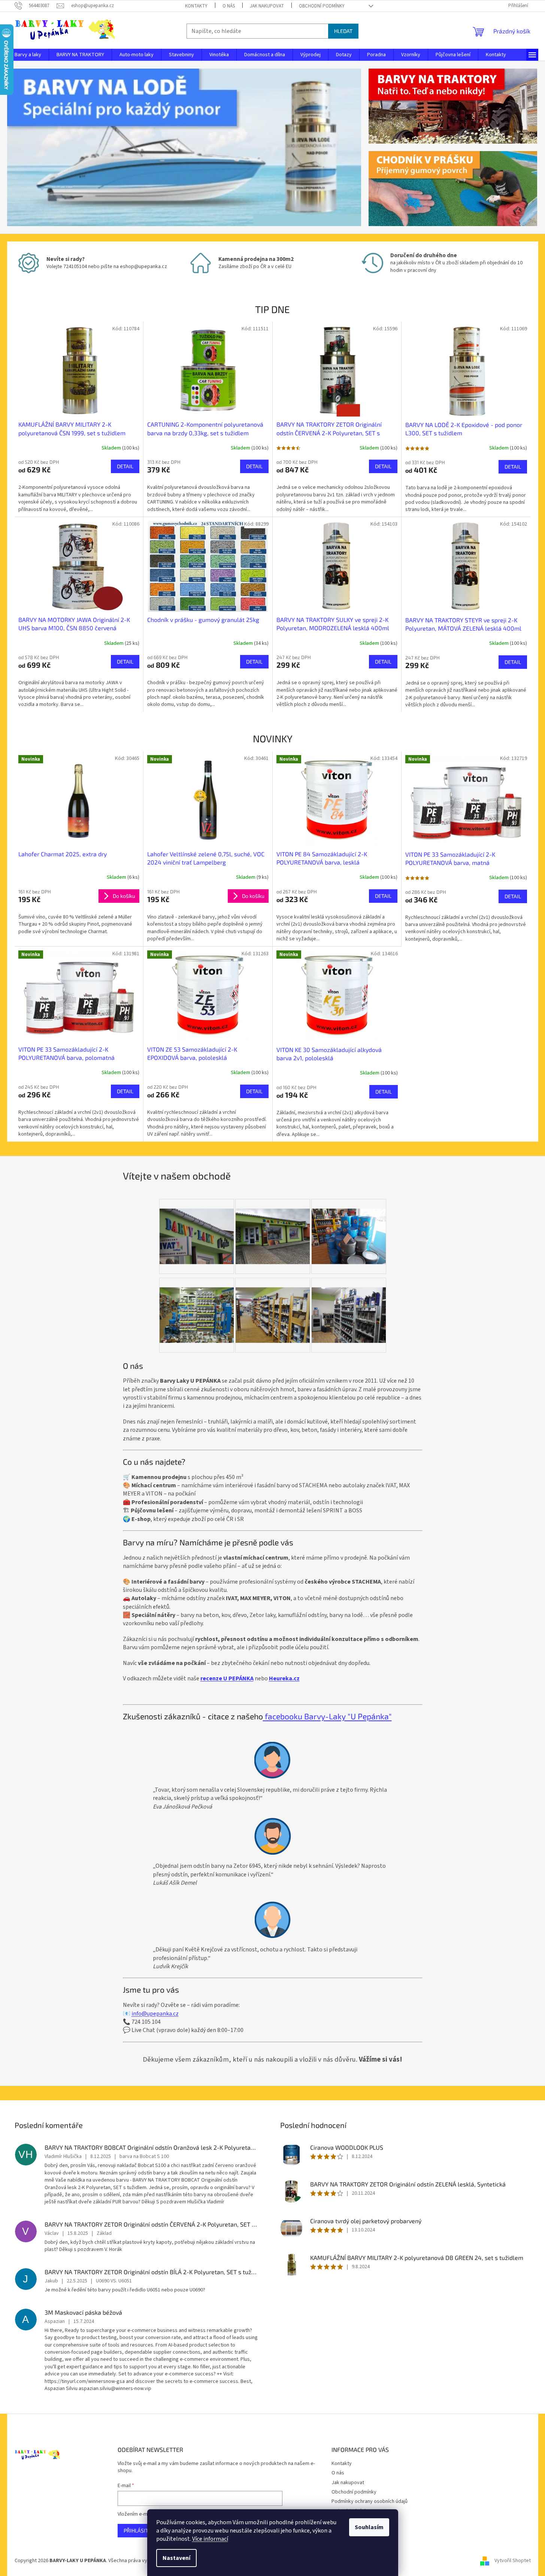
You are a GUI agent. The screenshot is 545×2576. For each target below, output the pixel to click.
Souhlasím (369, 2527)
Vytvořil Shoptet (513, 2561)
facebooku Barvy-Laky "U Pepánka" (327, 1716)
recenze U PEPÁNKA (227, 1678)
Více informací (210, 2539)
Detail (125, 466)
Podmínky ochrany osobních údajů (370, 2501)
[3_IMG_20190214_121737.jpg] (273, 1227)
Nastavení (176, 2558)
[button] (34, 147)
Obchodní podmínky (322, 6)
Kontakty (196, 6)
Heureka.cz (284, 1678)
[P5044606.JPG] (349, 1227)
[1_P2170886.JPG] (273, 1305)
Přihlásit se (140, 2530)
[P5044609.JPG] (197, 1305)
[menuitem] (28, 55)
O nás (229, 6)
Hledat (343, 31)
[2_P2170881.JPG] (349, 1305)
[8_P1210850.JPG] (197, 1227)
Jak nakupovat (267, 6)
